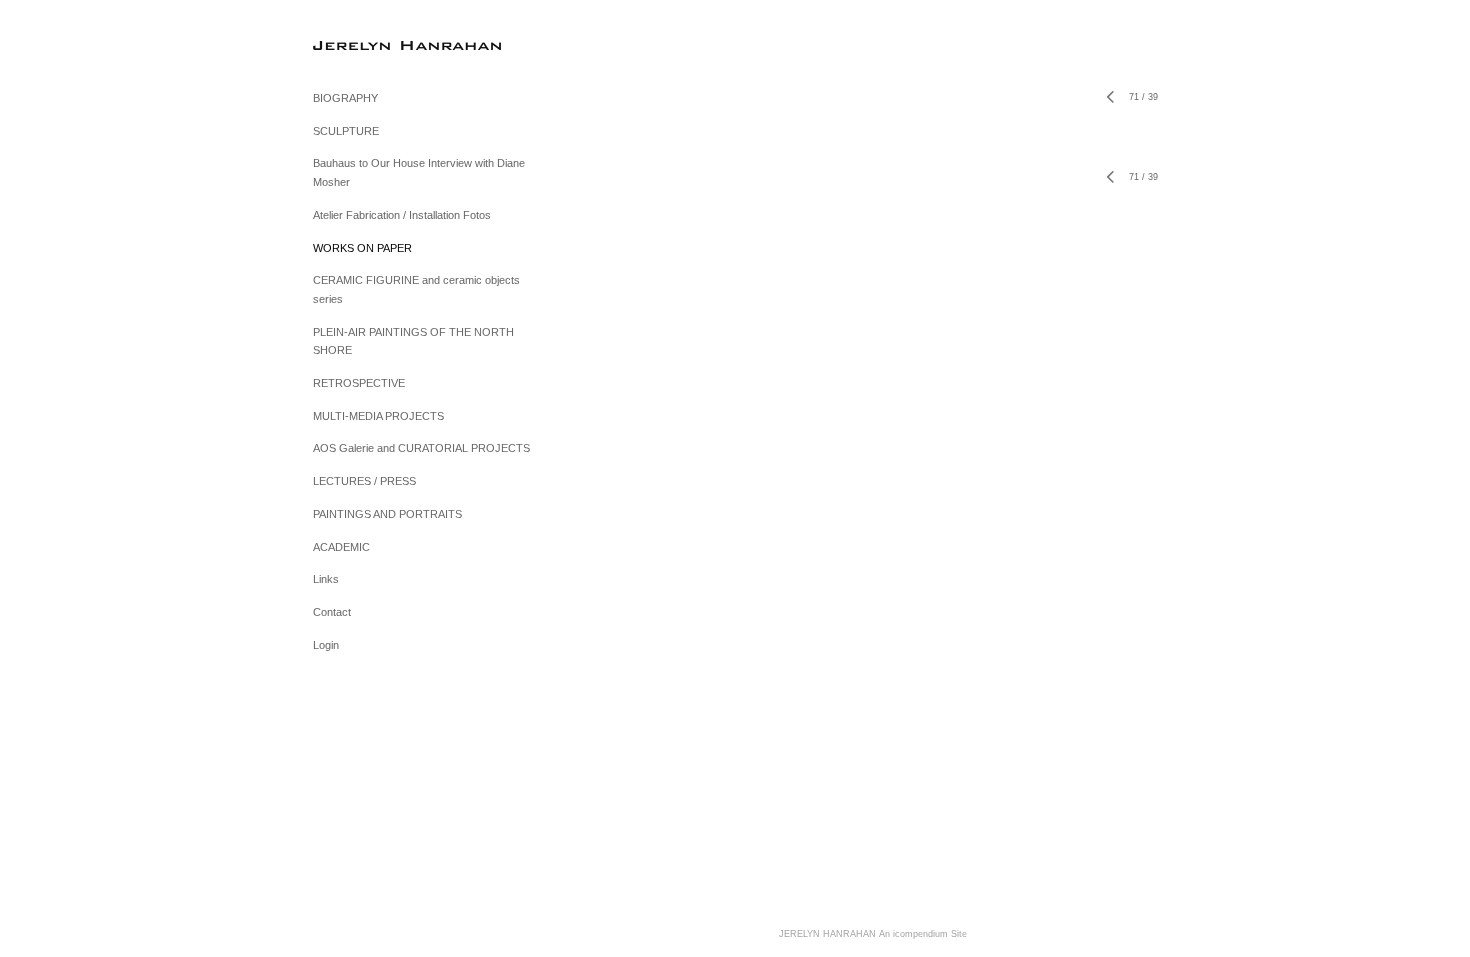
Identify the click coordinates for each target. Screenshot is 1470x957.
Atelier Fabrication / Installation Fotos (402, 215)
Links (326, 579)
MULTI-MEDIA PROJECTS (378, 416)
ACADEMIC (341, 547)
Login (326, 645)
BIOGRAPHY (345, 98)
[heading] (363, 44)
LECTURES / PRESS (364, 481)
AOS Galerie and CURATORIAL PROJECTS (421, 448)
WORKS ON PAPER (362, 248)
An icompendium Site (923, 934)
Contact (332, 612)
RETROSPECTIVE (359, 383)
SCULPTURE (346, 131)
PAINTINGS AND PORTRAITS (387, 514)
